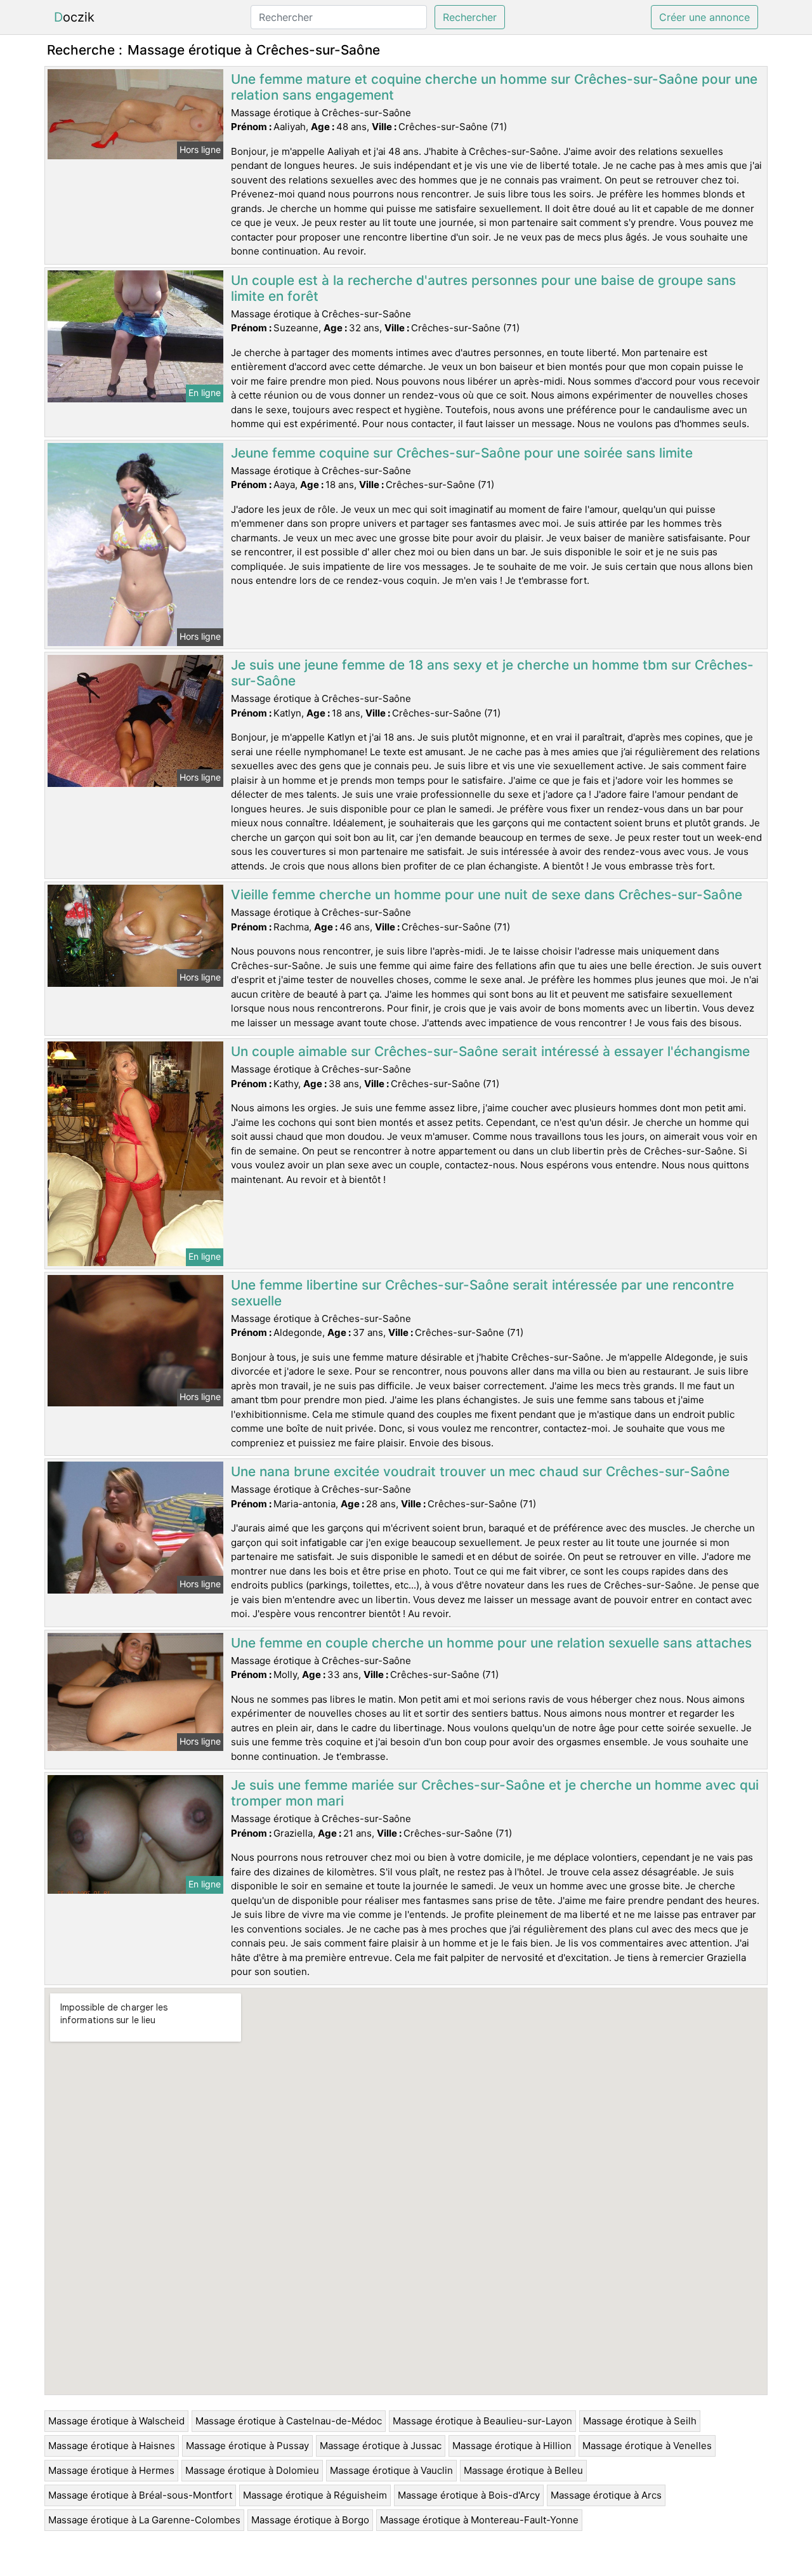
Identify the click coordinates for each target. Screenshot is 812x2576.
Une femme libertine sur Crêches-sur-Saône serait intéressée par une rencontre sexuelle (482, 1293)
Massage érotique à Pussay (247, 2446)
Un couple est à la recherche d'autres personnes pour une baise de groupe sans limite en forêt (483, 288)
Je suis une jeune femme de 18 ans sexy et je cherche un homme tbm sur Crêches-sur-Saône (492, 673)
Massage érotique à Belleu (523, 2470)
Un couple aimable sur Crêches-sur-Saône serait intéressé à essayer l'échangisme (490, 1051)
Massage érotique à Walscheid (116, 2421)
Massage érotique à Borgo (310, 2520)
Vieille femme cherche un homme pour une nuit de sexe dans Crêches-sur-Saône (487, 895)
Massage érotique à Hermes (111, 2470)
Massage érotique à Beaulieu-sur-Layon (482, 2421)
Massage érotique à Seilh (640, 2421)
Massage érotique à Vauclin (391, 2470)
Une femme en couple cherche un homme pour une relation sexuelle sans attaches (491, 1643)
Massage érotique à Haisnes (112, 2446)
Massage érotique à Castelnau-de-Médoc (289, 2421)
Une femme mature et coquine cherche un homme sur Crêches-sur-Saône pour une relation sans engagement (494, 87)
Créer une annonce (704, 17)
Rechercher (470, 17)
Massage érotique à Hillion (512, 2446)
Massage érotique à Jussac (381, 2446)
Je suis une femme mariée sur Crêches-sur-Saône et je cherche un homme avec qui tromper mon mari (495, 1793)
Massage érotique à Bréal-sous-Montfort (140, 2495)
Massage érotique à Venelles (647, 2446)
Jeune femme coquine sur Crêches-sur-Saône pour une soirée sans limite (462, 453)
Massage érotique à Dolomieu (252, 2470)
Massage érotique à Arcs (606, 2495)
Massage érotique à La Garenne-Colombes (144, 2520)
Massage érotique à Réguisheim (315, 2495)
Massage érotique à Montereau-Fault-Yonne (479, 2520)
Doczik (74, 17)
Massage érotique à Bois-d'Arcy (469, 2495)
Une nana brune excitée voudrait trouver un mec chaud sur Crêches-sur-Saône (480, 1471)
